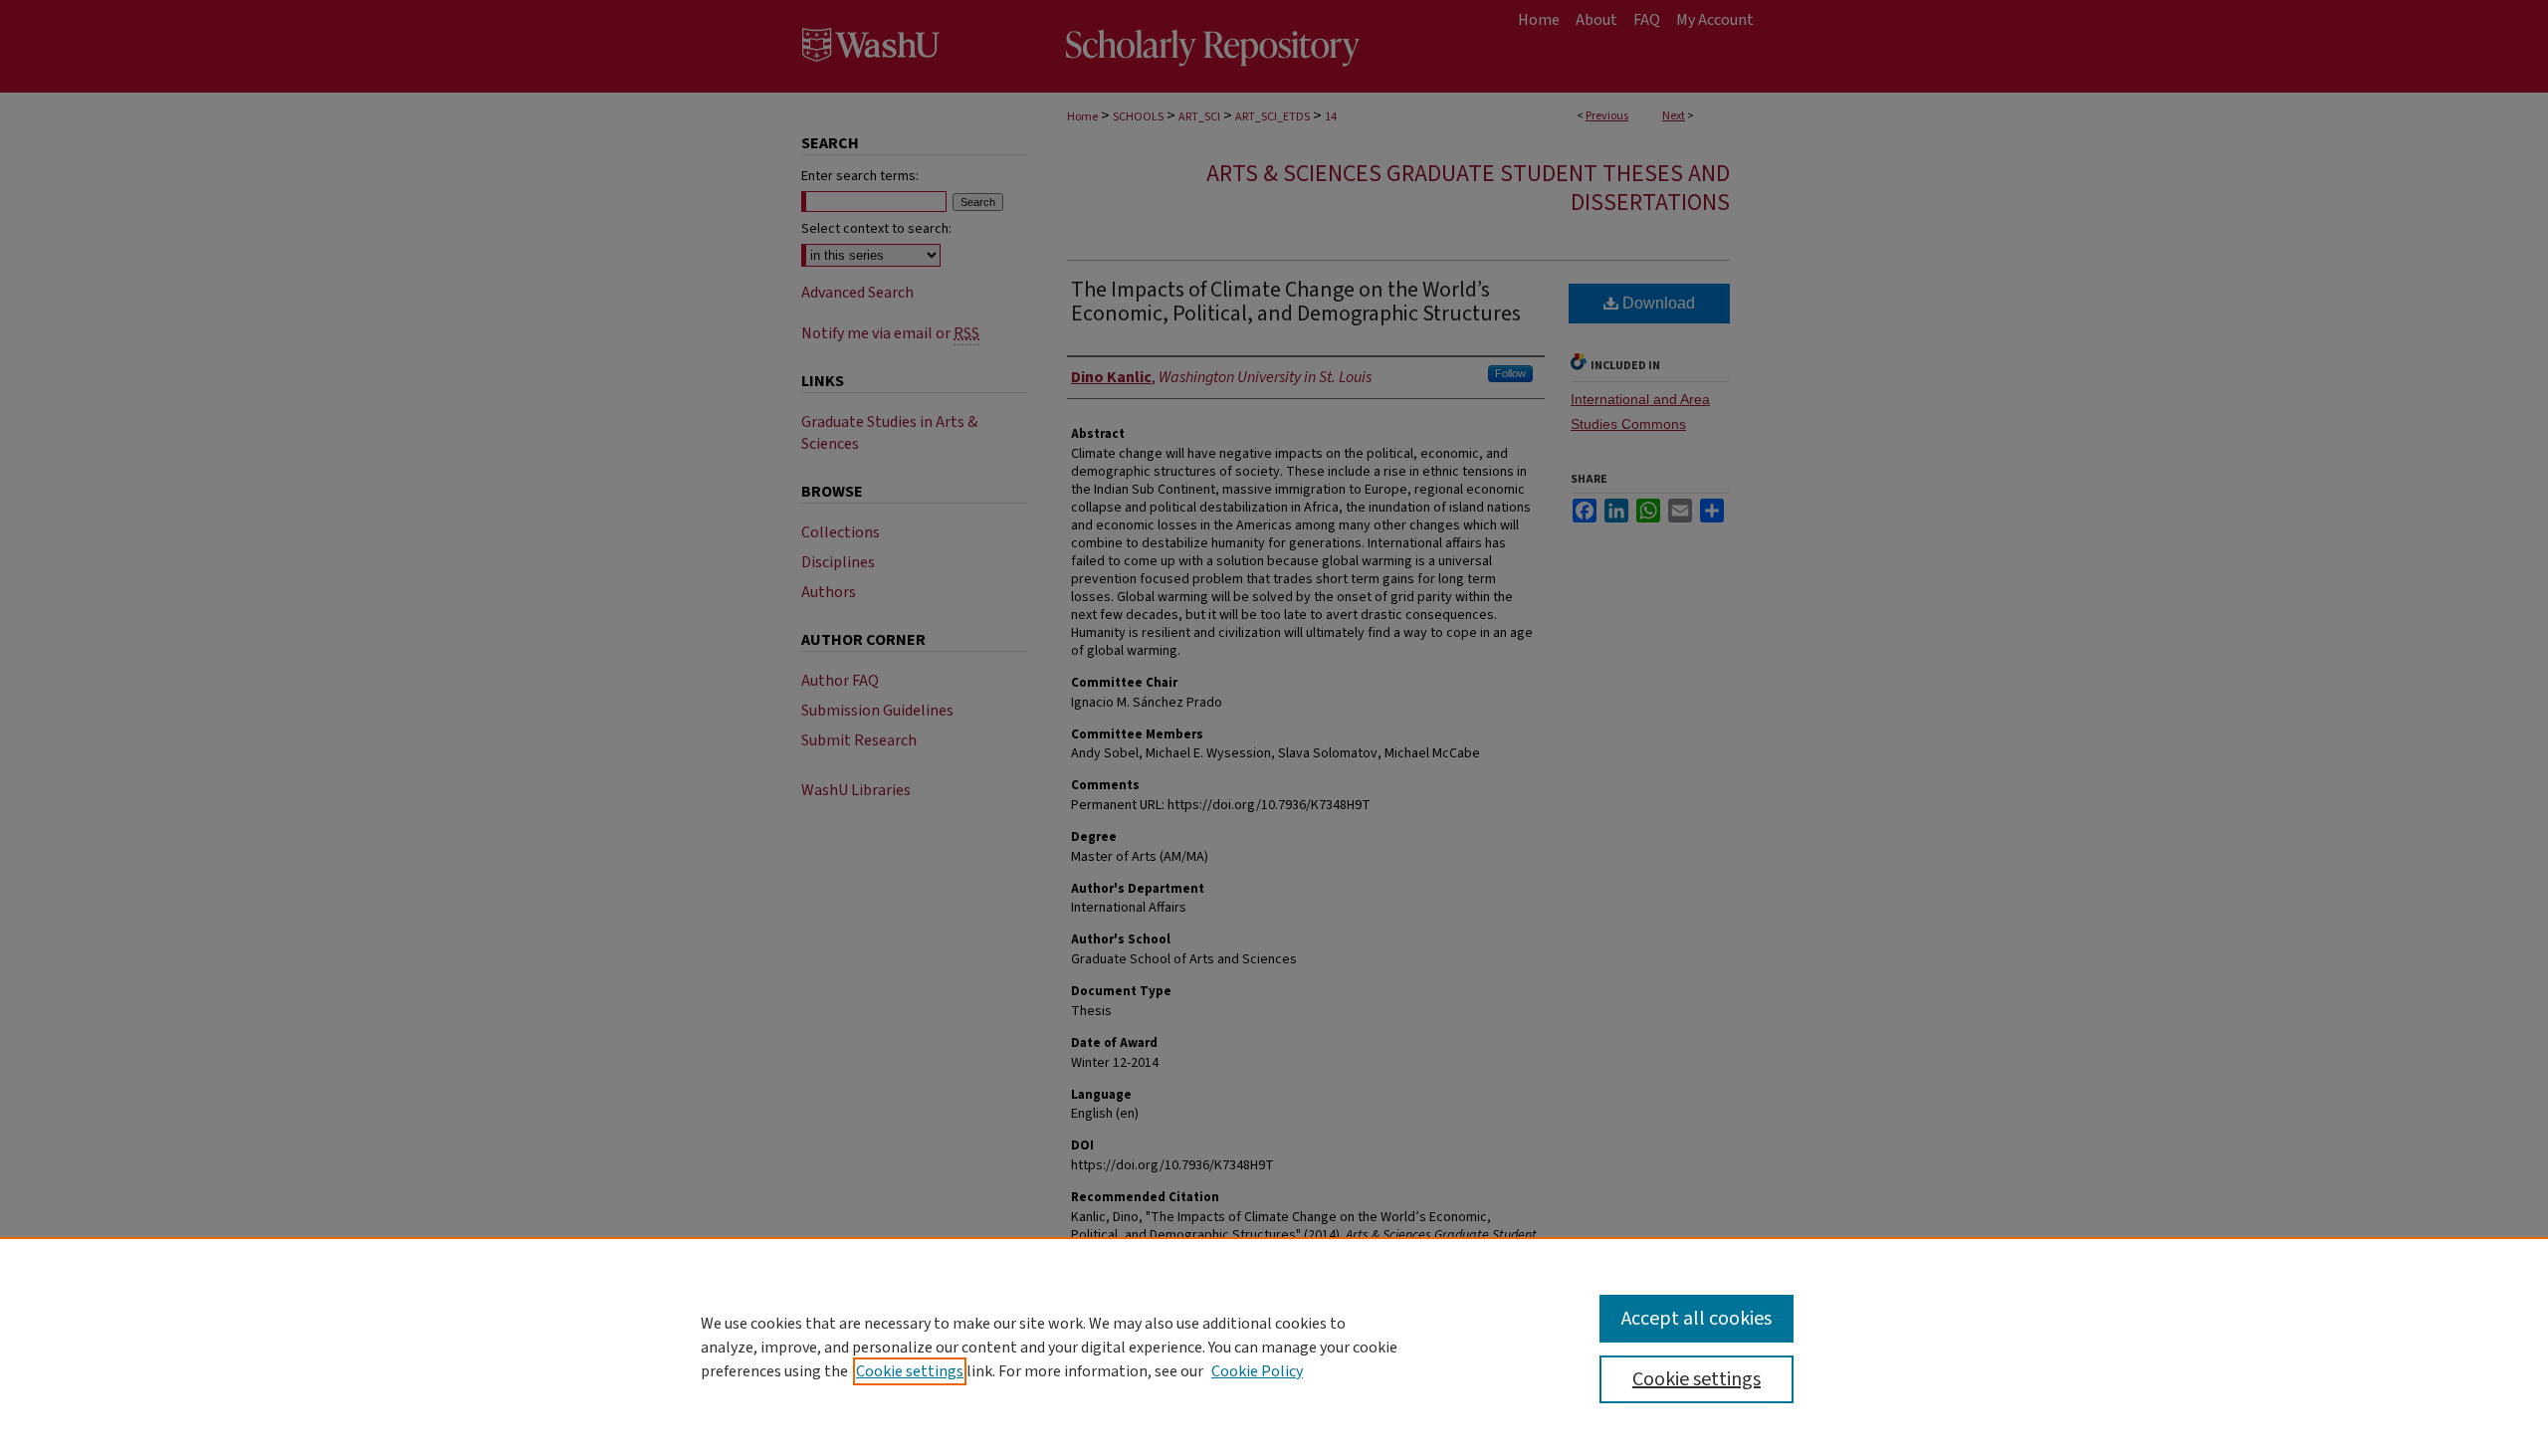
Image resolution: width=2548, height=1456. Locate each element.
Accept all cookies (1697, 1319)
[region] (1274, 1347)
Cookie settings (910, 1371)
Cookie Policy (1257, 1371)
